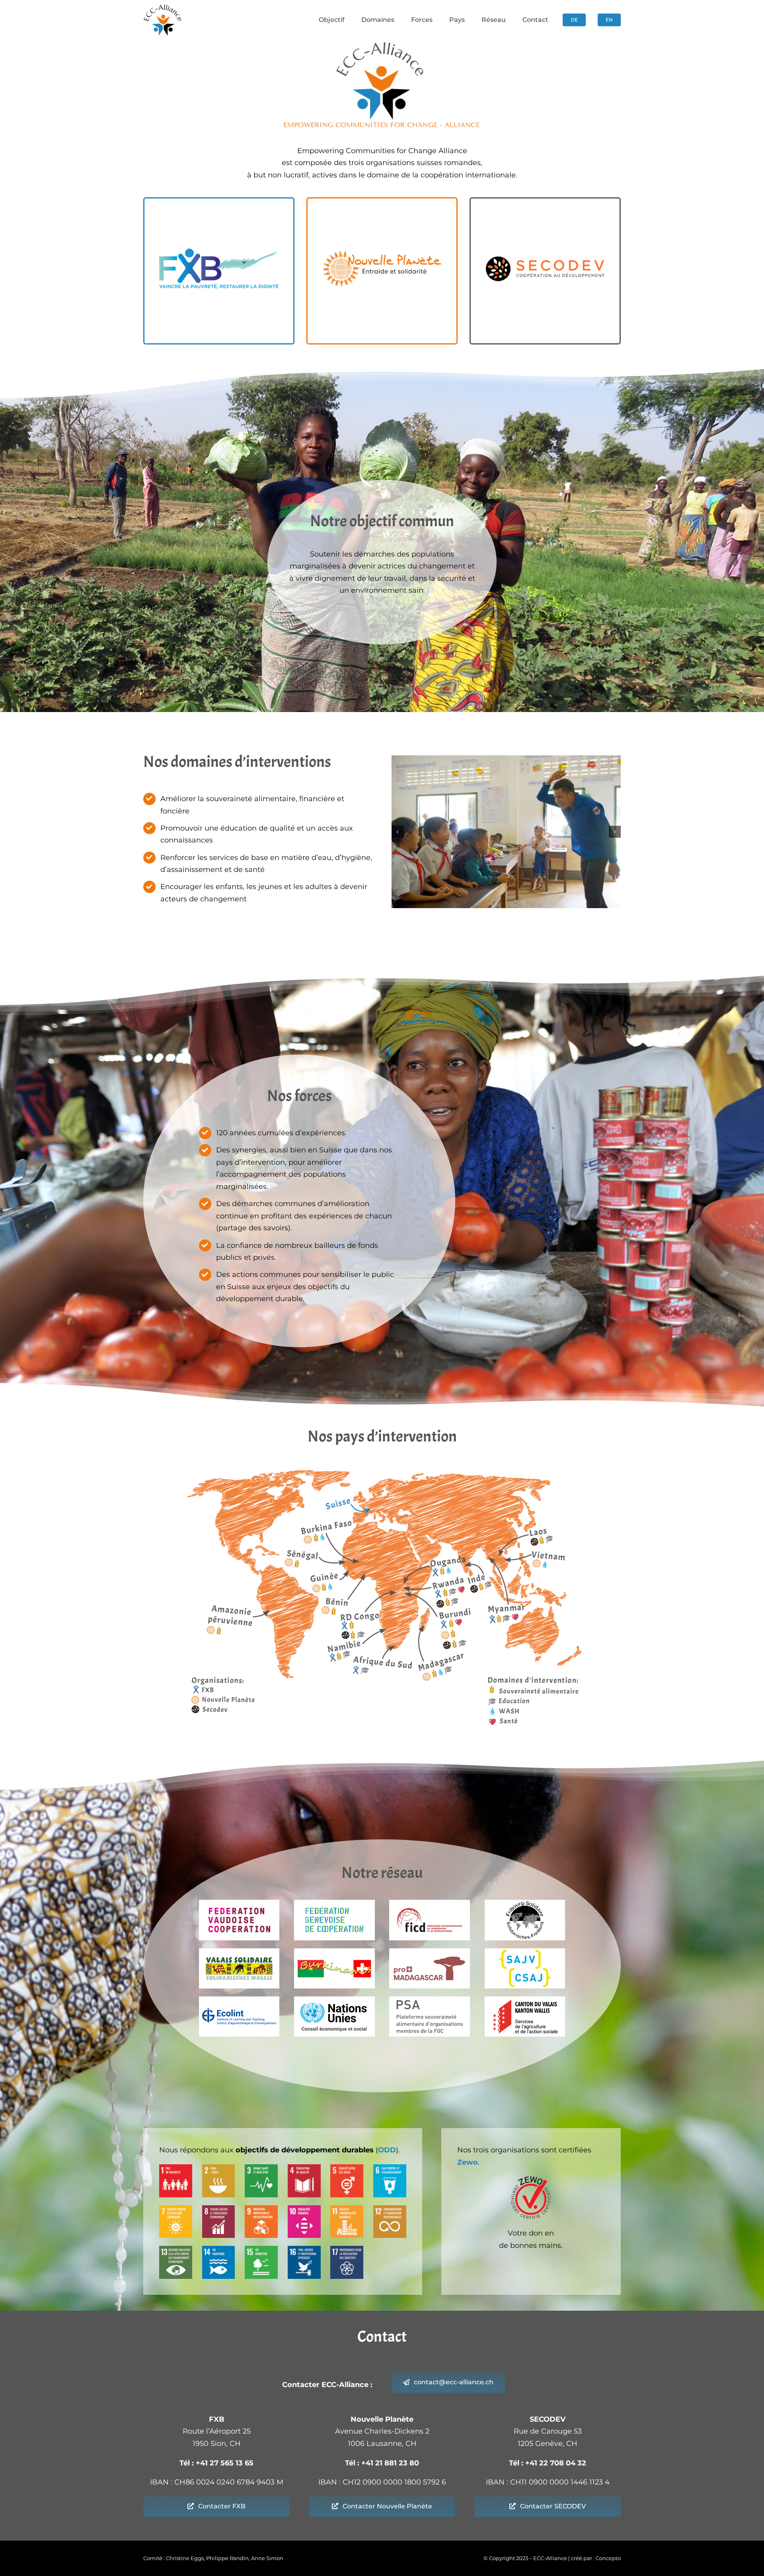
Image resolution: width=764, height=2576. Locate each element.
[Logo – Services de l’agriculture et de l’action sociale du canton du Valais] (525, 2000)
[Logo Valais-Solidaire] (239, 1952)
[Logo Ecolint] (239, 2000)
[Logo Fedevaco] (239, 1903)
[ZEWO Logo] (531, 2180)
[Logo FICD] (430, 1903)
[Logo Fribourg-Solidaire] (525, 1903)
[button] (398, 832)
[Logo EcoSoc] (334, 2000)
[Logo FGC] (334, 1903)
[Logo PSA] (430, 2000)
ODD (387, 2150)
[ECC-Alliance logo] (163, 8)
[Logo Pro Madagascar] (430, 1952)
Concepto (608, 2558)
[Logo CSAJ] (525, 1952)
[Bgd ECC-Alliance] (506, 832)
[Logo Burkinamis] (334, 1952)
